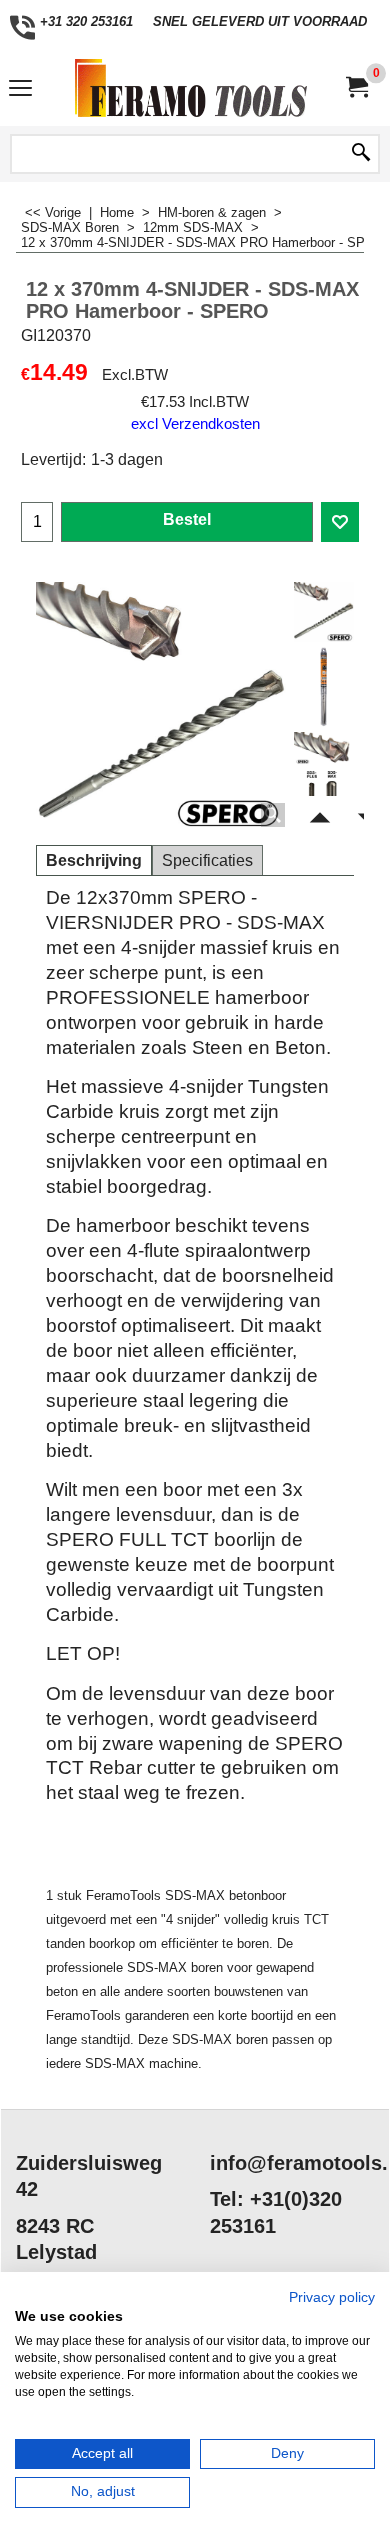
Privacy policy (332, 2297)
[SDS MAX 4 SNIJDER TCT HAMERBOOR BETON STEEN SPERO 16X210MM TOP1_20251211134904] (324, 749)
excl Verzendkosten (195, 424)
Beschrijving (94, 860)
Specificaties (207, 860)
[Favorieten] (340, 522)
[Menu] (20, 90)
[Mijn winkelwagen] (356, 87)
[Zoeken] (361, 154)
